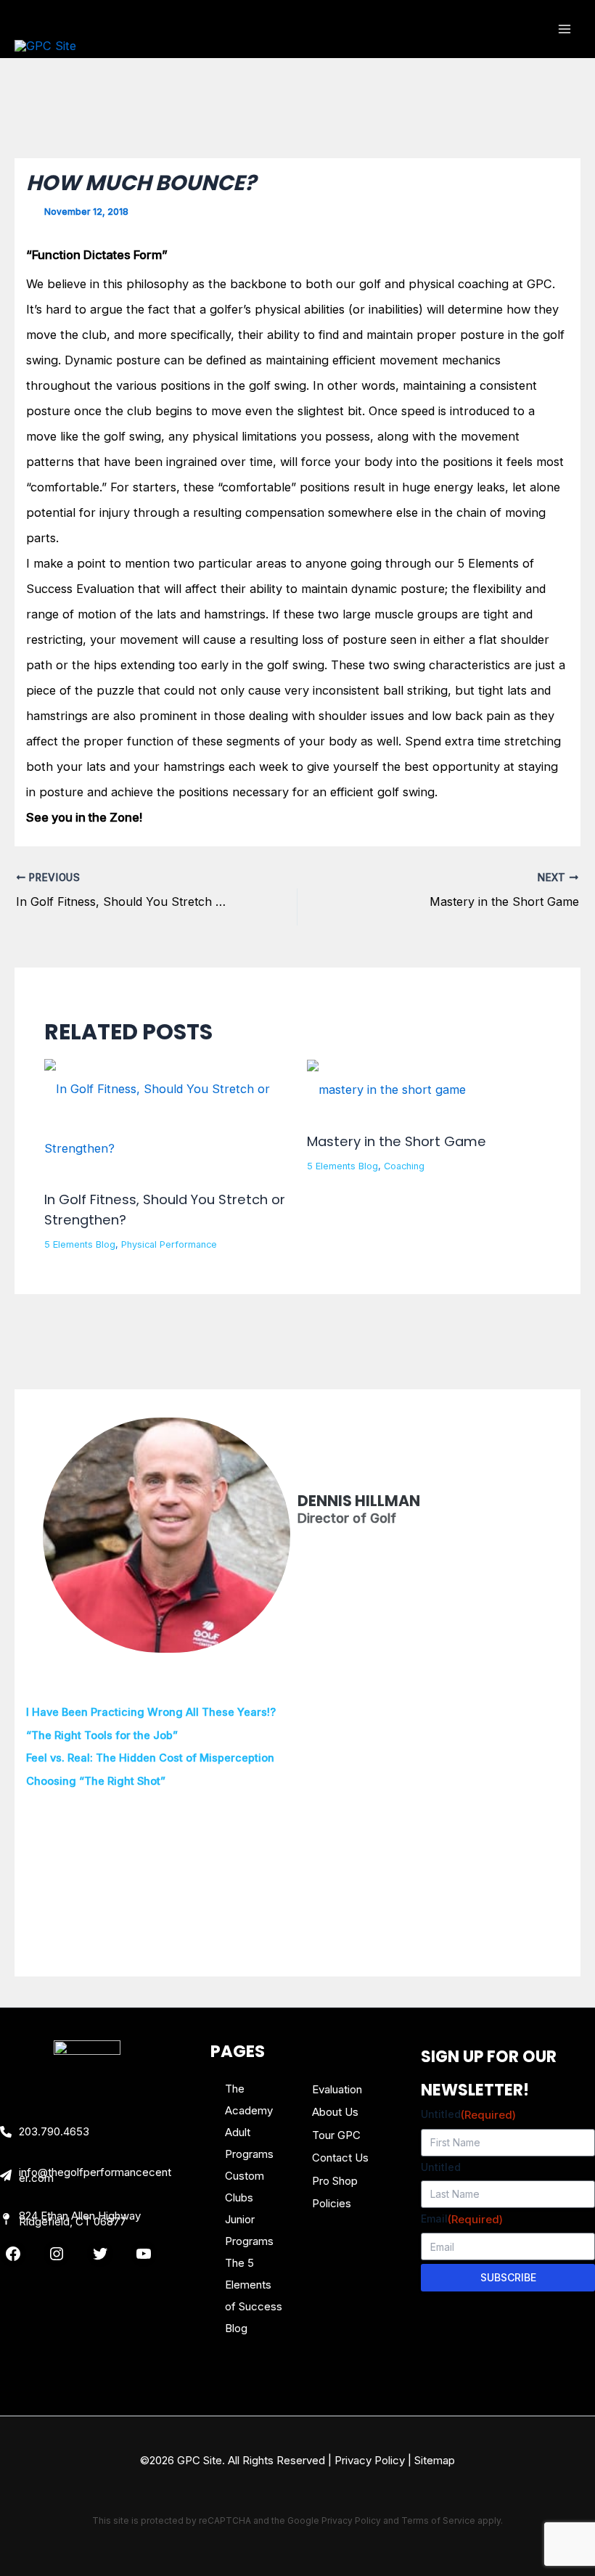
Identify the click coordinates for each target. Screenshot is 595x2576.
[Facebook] (13, 2254)
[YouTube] (144, 2254)
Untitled (468, 2115)
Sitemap (435, 2460)
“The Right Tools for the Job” (102, 1735)
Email (462, 2219)
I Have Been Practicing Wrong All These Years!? (151, 1712)
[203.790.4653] (45, 2132)
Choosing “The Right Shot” (96, 1781)
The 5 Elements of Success (254, 2285)
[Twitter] (100, 2254)
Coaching (404, 1166)
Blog (236, 2328)
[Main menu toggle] (564, 29)
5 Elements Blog (80, 1244)
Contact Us (340, 2158)
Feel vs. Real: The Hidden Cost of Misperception (150, 1758)
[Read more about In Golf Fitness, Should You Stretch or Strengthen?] (166, 1117)
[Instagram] (57, 2254)
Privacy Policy (370, 2460)
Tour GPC (336, 2135)
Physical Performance (169, 1244)
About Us (335, 2112)
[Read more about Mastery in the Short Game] (386, 1089)
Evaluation (337, 2089)
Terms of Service (438, 2520)
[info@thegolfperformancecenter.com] (87, 2175)
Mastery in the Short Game (397, 1141)
